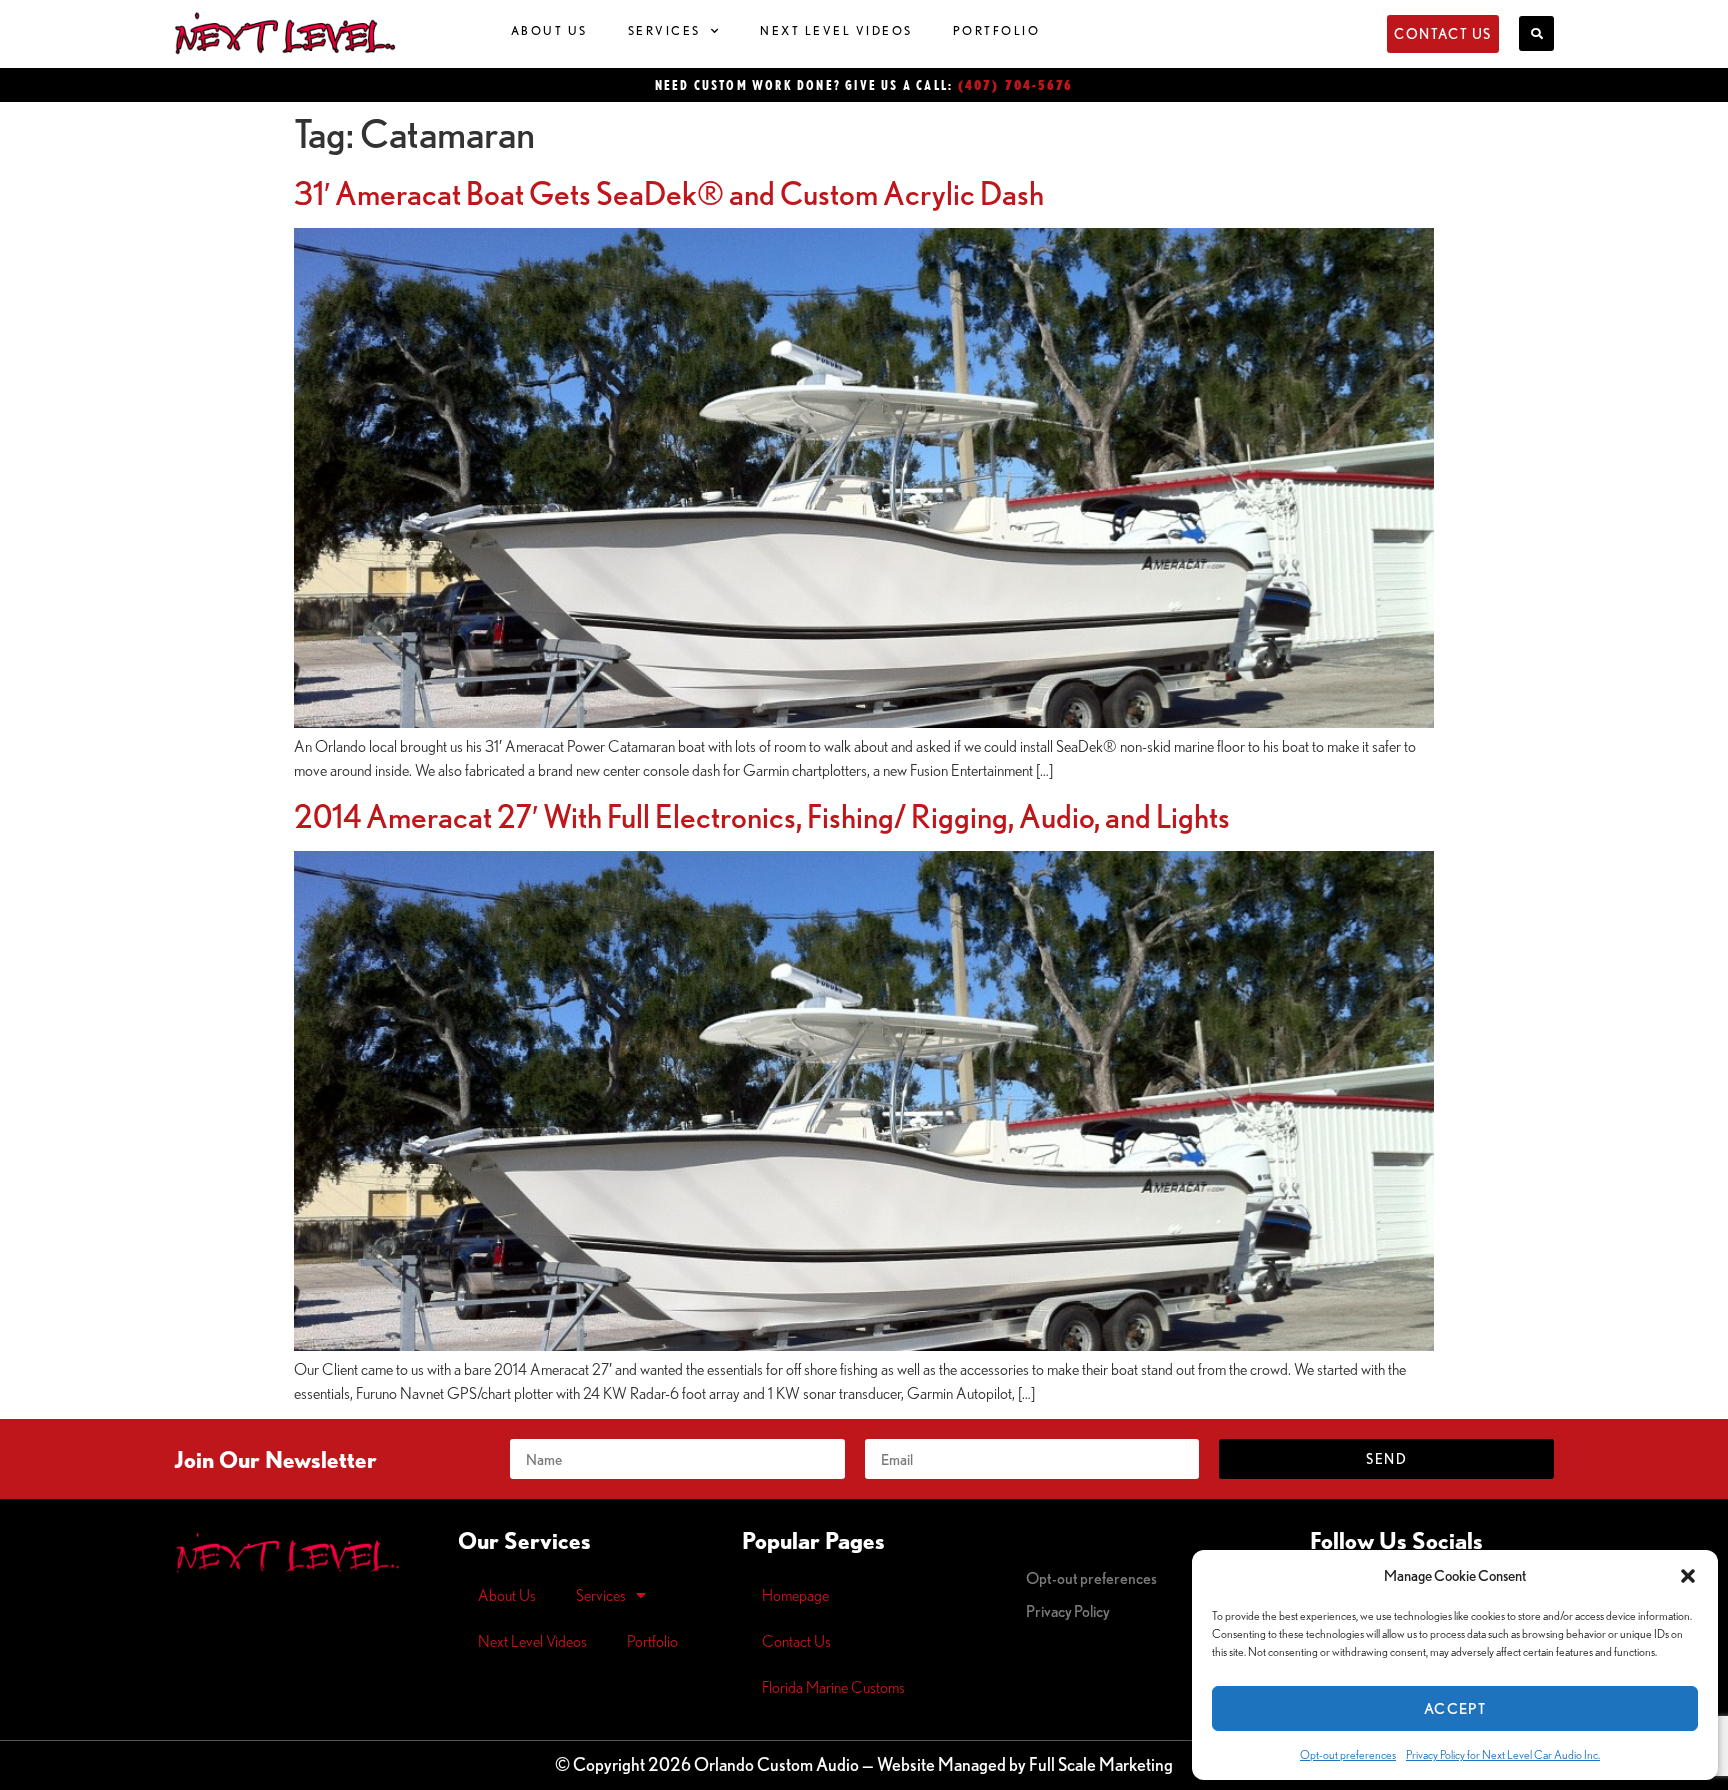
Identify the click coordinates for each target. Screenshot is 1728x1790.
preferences (1091, 1578)
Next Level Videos (836, 30)
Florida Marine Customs (833, 1687)
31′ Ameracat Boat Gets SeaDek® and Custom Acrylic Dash (669, 193)
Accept (1455, 1708)
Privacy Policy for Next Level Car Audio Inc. (1503, 1754)
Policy (1068, 1611)
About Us (549, 30)
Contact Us (796, 1641)
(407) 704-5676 (1016, 84)
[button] (1688, 1576)
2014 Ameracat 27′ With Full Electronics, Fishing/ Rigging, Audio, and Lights (762, 816)
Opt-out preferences (1348, 1754)
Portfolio (997, 30)
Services (664, 30)
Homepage (795, 1595)
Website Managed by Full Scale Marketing (1025, 1764)
